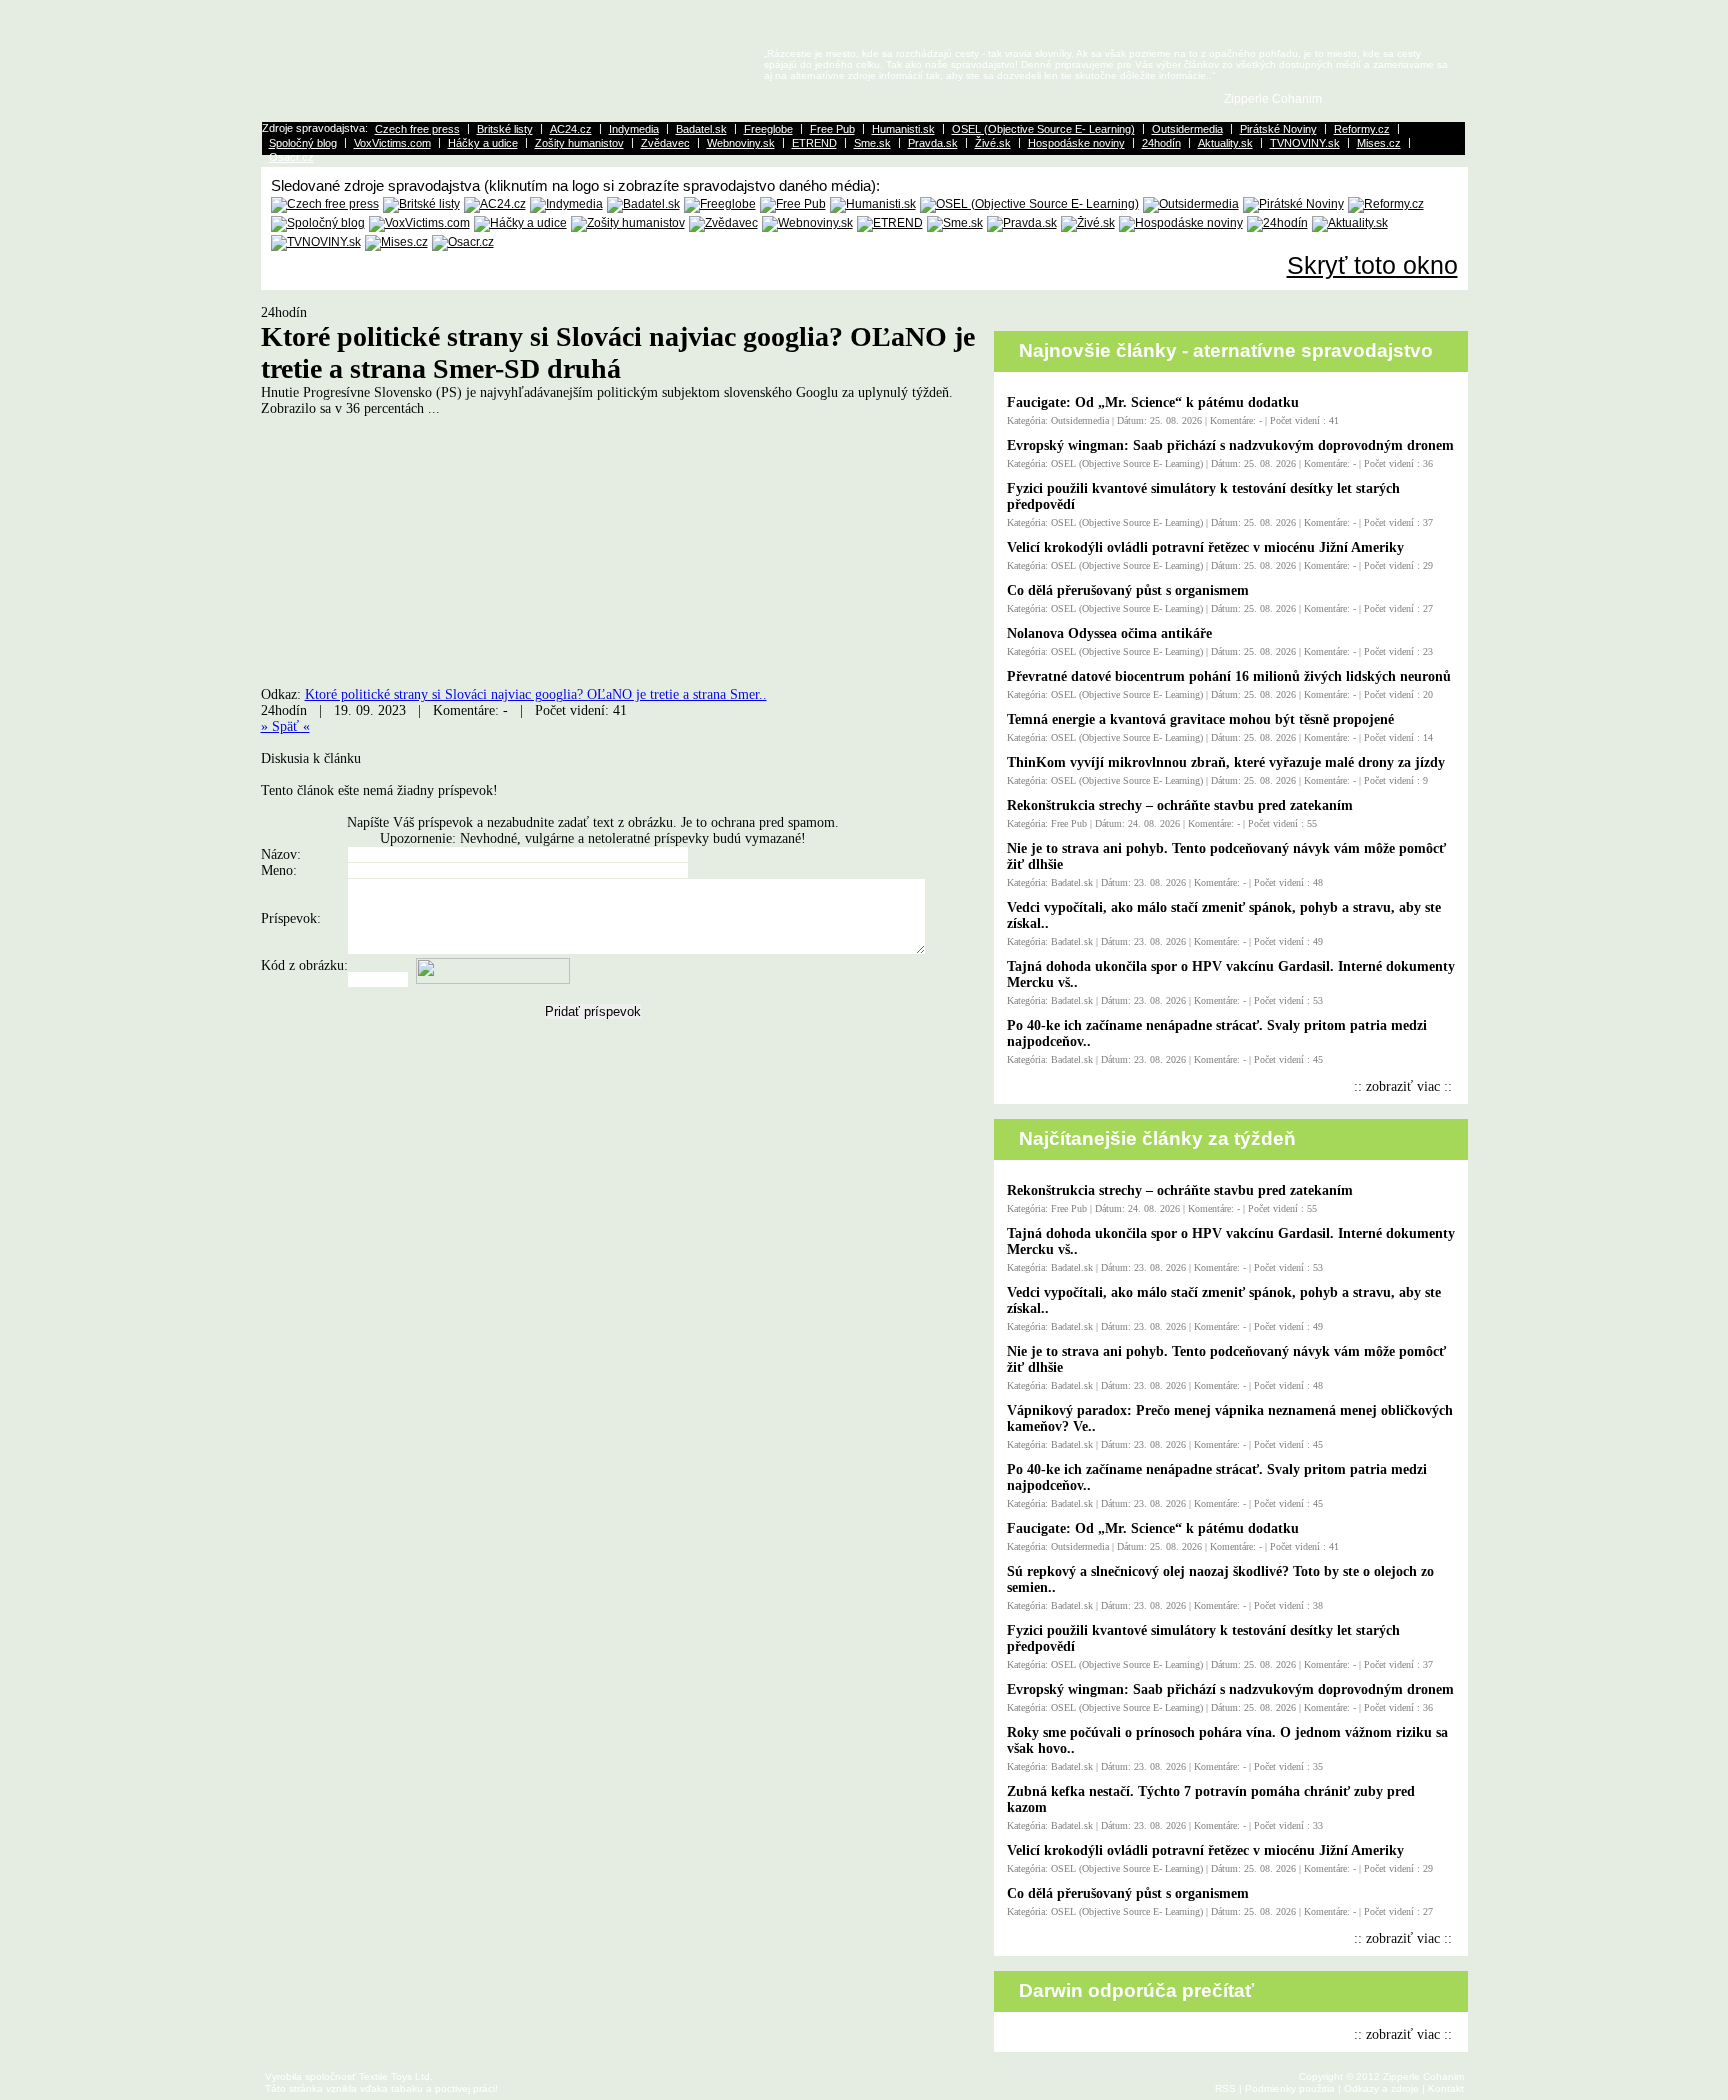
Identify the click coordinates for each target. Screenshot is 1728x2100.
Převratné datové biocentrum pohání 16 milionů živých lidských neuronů (1229, 676)
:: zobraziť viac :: (1403, 1086)
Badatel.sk (701, 129)
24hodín (1161, 143)
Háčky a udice (483, 143)
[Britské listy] (421, 204)
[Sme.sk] (955, 223)
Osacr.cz (291, 157)
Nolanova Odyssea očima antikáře (1109, 633)
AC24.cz (571, 129)
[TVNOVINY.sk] (316, 242)
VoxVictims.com (392, 143)
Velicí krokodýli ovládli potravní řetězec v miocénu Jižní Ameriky (1205, 547)
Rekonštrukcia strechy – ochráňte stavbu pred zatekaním (1180, 805)
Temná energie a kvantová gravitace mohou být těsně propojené (1200, 719)
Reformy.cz (1362, 129)
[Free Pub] (793, 204)
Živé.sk (993, 143)
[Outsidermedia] (1191, 204)
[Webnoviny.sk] (807, 223)
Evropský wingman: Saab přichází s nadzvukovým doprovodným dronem (1230, 445)
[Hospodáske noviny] (1181, 223)
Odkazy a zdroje (1381, 2088)
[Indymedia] (566, 204)
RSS (1225, 2088)
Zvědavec (665, 143)
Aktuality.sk (1225, 143)
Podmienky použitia (1290, 2088)
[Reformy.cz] (1386, 204)
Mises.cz (1379, 143)
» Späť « (285, 726)
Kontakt (1446, 2088)
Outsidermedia (1187, 129)
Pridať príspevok (593, 1011)
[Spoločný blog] (318, 223)
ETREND (814, 143)
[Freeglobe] (720, 204)
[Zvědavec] (723, 223)
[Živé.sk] (1088, 223)
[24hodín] (1277, 223)
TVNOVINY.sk (1305, 143)
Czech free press (417, 129)
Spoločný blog (303, 143)
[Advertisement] (429, 558)
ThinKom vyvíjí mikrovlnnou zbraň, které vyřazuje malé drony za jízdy (1226, 762)
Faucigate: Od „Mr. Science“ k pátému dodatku (1153, 402)
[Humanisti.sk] (873, 204)
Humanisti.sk (903, 129)
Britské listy (505, 129)
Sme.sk (872, 143)
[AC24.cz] (495, 204)
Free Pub (832, 129)
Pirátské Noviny (1278, 129)
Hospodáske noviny (1076, 143)
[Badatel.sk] (643, 204)
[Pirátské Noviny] (1293, 204)
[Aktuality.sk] (1350, 223)
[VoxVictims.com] (419, 223)
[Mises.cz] (396, 242)
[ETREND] (890, 223)
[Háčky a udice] (520, 223)
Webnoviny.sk (741, 143)
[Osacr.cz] (463, 242)
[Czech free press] (325, 204)
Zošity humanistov (579, 143)
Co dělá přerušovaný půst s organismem (1128, 590)
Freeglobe (768, 129)
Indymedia (634, 129)
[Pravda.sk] (1022, 223)
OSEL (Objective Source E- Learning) (1043, 129)
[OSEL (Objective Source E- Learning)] (1029, 204)
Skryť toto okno (1372, 265)
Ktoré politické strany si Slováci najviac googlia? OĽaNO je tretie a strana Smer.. (536, 694)
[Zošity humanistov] (628, 223)
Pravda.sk (933, 143)
